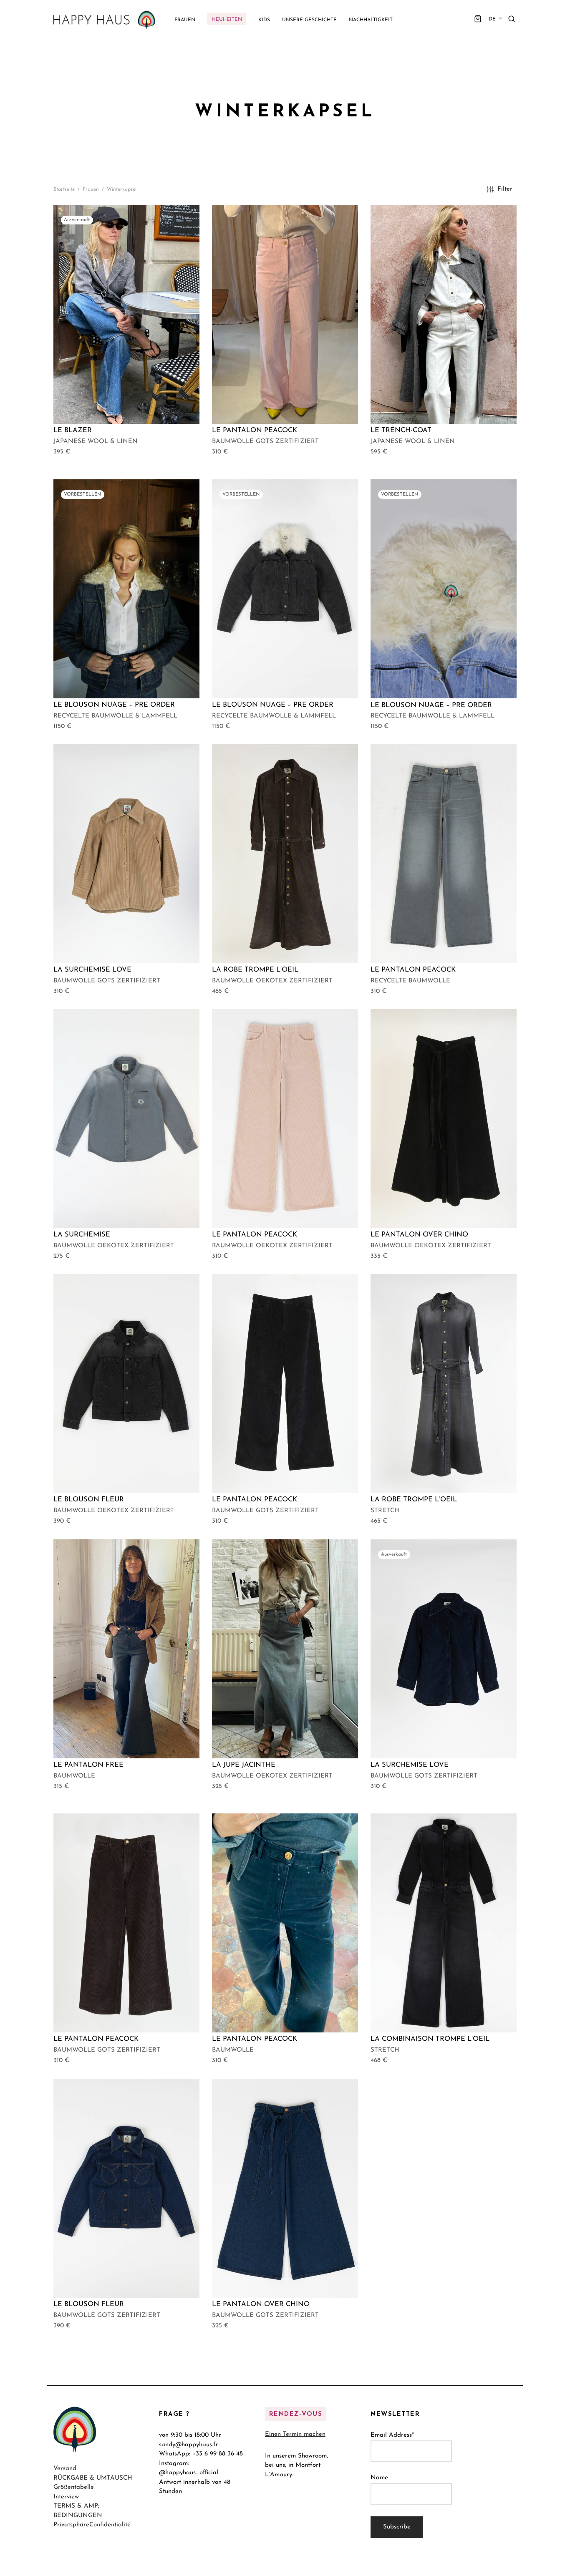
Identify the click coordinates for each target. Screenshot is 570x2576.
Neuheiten (227, 20)
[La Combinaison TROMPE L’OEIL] (444, 1923)
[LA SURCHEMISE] (126, 1119)
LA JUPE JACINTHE (244, 1765)
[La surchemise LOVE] (126, 854)
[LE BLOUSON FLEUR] (126, 1384)
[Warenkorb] (478, 19)
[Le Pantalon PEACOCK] (285, 314)
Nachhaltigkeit (371, 20)
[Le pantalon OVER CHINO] (444, 1119)
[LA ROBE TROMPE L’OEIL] (285, 854)
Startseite (64, 189)
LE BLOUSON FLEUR (89, 1500)
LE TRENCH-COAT (401, 431)
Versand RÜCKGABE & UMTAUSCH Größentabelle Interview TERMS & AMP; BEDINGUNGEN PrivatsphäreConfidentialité (93, 2497)
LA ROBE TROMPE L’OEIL (255, 970)
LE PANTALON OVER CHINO (261, 2304)
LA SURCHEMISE (82, 1235)
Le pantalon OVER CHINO (419, 1235)
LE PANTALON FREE (88, 1765)
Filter (505, 189)
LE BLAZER (73, 431)
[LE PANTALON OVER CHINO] (285, 2188)
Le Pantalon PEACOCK (255, 431)
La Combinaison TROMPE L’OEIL (430, 2040)
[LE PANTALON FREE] (126, 1649)
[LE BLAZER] (126, 314)
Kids (264, 20)
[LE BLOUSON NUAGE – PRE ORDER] (126, 589)
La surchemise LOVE (92, 970)
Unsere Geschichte (309, 20)
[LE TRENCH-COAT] (444, 314)
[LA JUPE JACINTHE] (285, 1649)
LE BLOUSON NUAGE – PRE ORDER (114, 705)
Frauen (185, 20)
